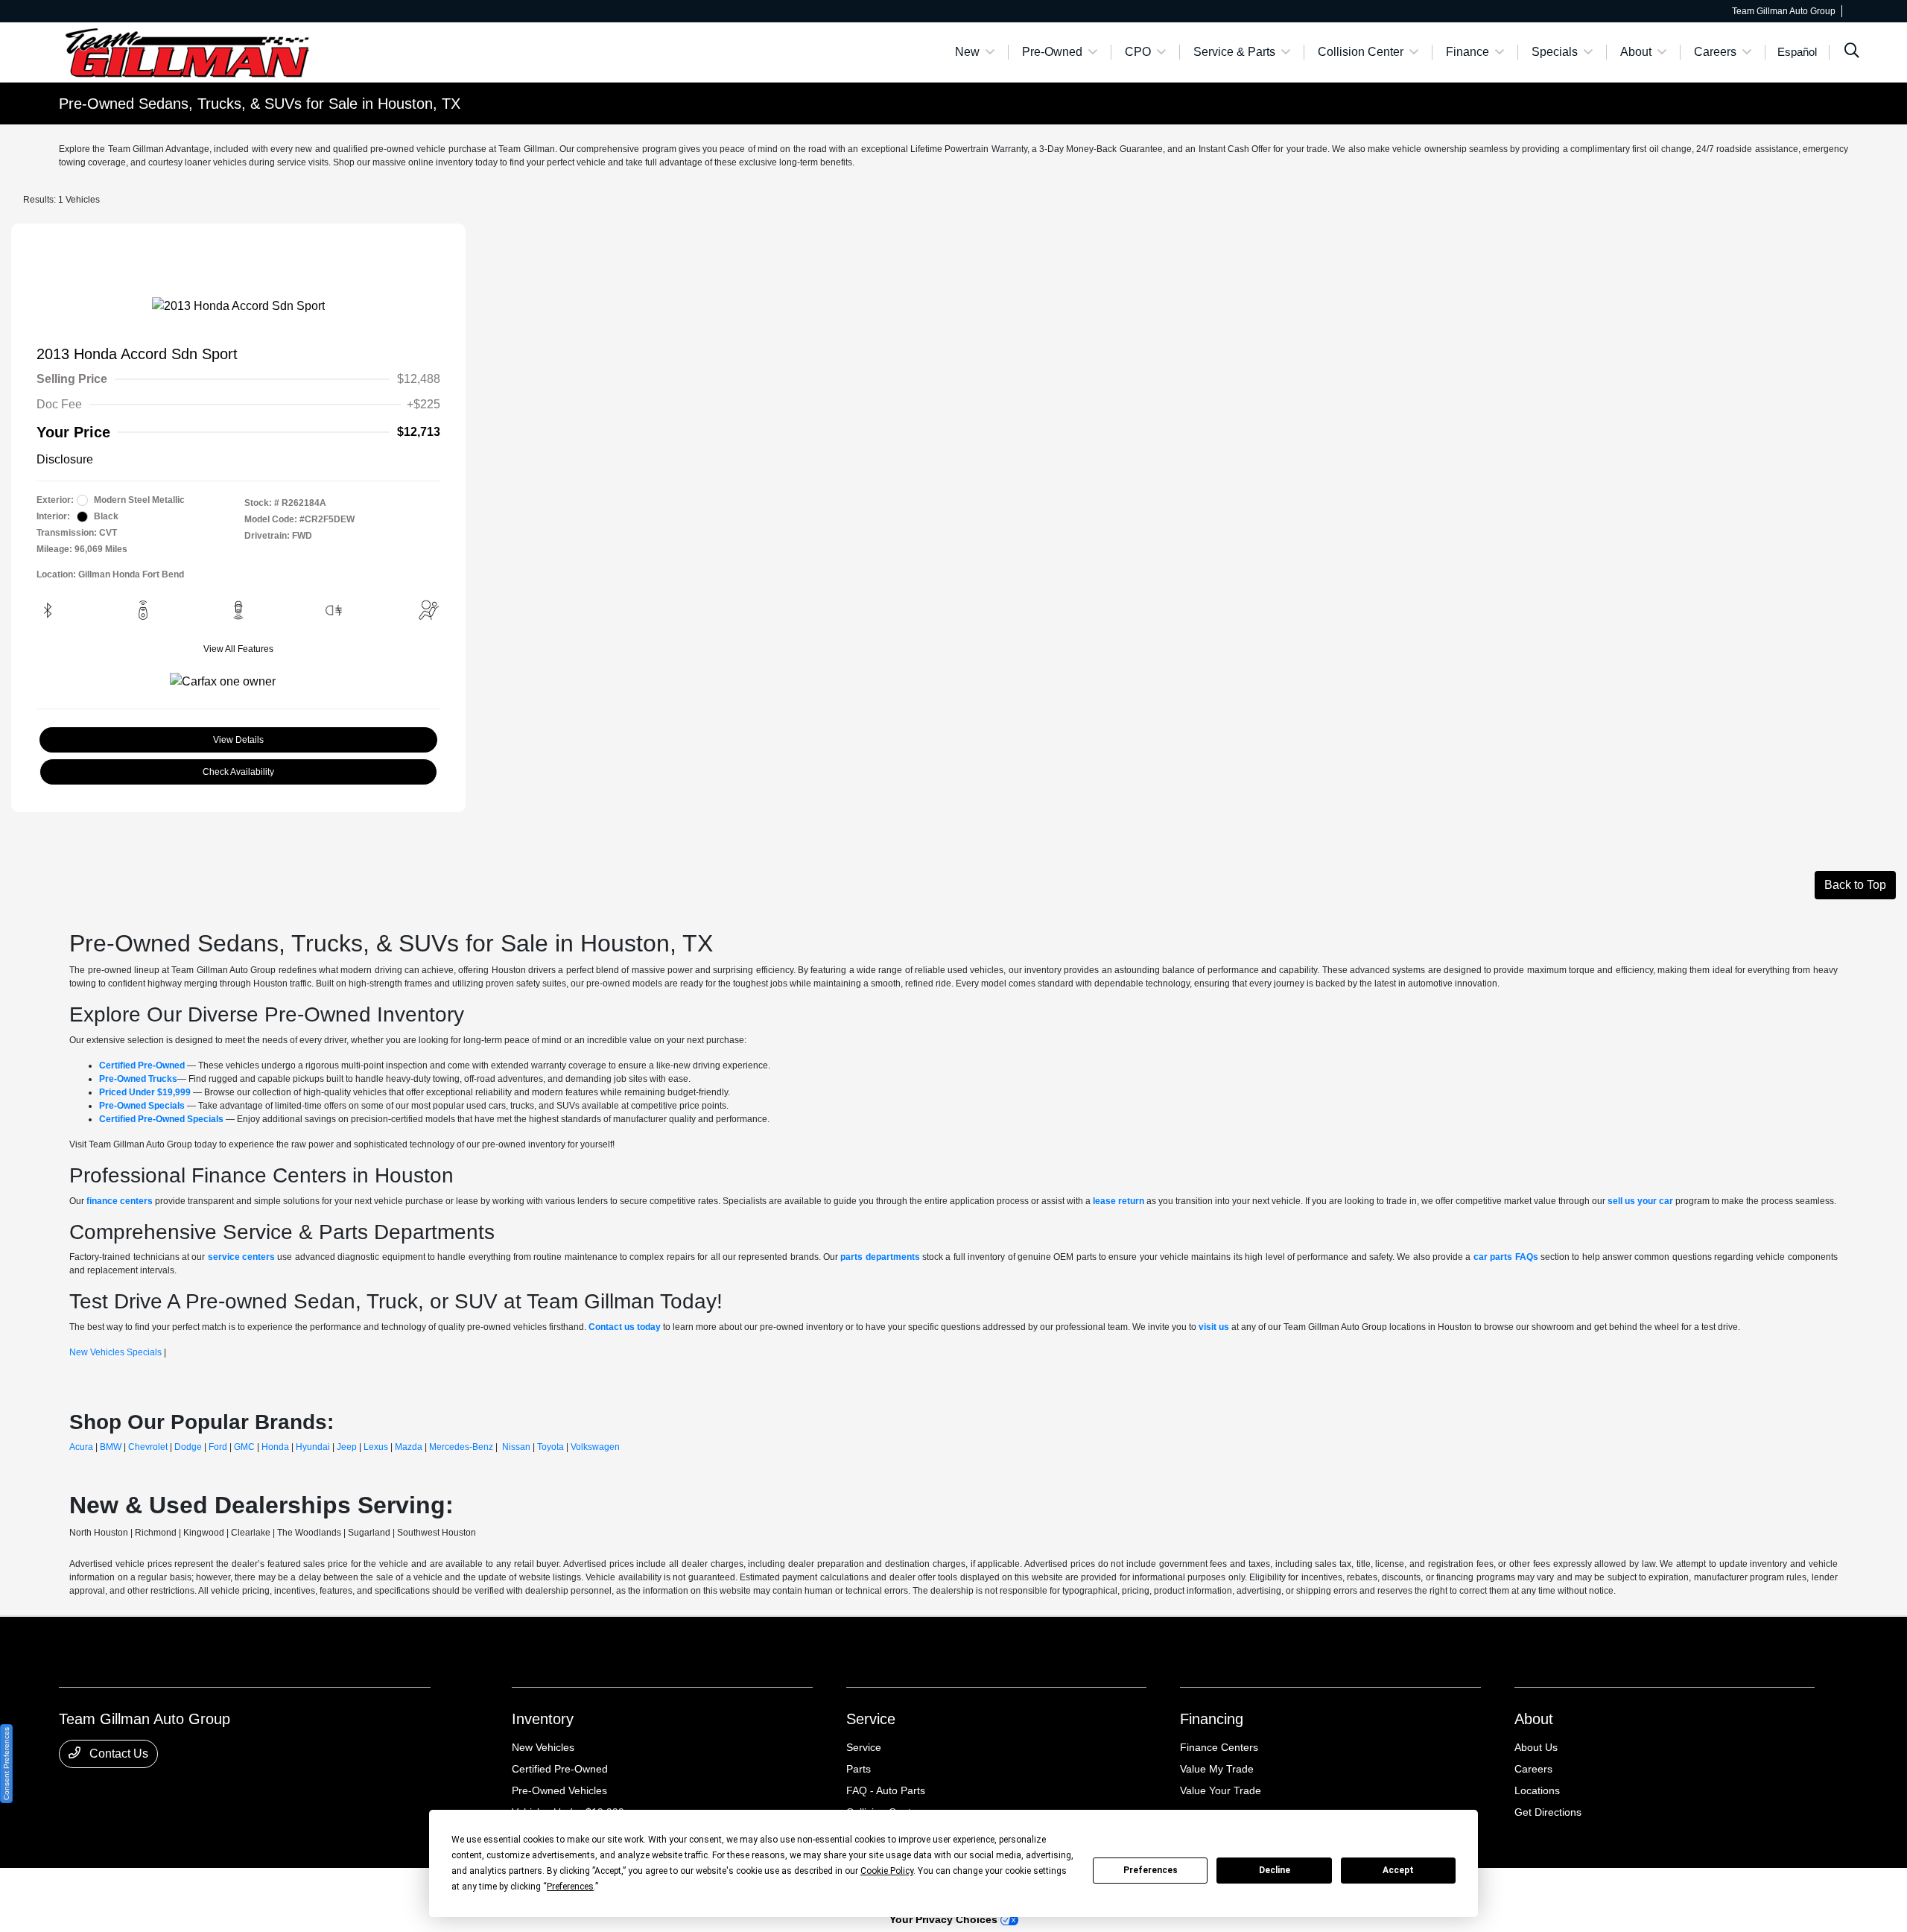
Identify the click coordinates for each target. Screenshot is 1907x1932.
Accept (1398, 1870)
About (1534, 1719)
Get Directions (1548, 1812)
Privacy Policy (197, 1888)
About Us (1536, 1747)
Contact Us (117, 1754)
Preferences (1151, 1870)
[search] (1852, 52)
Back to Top (1855, 885)
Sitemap (308, 1888)
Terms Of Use (258, 1888)
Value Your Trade (1221, 1790)
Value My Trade (1217, 1769)
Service (871, 1719)
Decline (1275, 1870)
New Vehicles (543, 1747)
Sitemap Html (358, 1888)
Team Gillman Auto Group (111, 1888)
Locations (1537, 1790)
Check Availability (238, 772)
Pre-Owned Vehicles (559, 1790)
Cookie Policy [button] (887, 1871)
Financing (1212, 1719)
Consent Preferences (6, 1764)
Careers (1533, 1769)
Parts (859, 1769)
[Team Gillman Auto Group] (187, 51)
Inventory (543, 1719)
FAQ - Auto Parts (886, 1790)
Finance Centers (1219, 1747)
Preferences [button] (570, 1887)
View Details (238, 740)
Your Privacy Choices (945, 1919)
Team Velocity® (1659, 1890)
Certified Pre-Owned (560, 1769)
